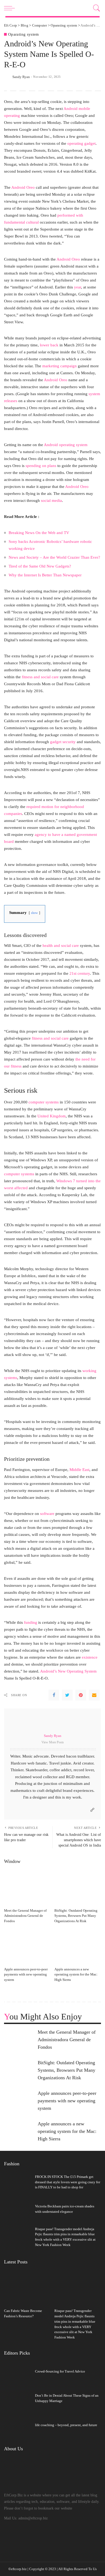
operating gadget (81, 143)
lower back (49, 345)
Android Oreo (23, 187)
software (48, 1513)
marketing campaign (59, 366)
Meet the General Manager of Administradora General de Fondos (25, 1916)
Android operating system (66, 445)
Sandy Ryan (21, 77)
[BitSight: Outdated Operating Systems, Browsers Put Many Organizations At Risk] (78, 1888)
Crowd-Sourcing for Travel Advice (60, 2371)
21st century (80, 973)
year (78, 287)
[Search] (96, 8)
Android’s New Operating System (68, 1671)
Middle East (79, 1469)
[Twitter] (67, 1695)
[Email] (94, 1695)
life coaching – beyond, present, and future (66, 2425)
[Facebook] (54, 1695)
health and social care (61, 945)
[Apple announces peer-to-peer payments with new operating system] (27, 1947)
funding (31, 1622)
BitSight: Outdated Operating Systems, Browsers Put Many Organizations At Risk (76, 1916)
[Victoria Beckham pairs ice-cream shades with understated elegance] (17, 2210)
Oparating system (24, 34)
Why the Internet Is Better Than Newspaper (45, 575)
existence (90, 1657)
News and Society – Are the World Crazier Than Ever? (54, 557)
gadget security (63, 742)
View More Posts (53, 1742)
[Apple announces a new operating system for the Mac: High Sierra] (78, 1947)
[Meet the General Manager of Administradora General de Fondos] (27, 1888)
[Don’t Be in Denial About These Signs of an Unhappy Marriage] (17, 2399)
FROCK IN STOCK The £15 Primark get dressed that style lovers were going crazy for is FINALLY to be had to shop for (68, 2182)
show (34, 913)
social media (51, 500)
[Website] (92, 1810)
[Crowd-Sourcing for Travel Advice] (17, 2372)
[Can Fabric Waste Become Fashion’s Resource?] (27, 2288)
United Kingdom (52, 1116)
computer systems (44, 1102)
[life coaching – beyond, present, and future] (17, 2426)
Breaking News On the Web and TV (39, 533)
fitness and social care (40, 677)
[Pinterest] (81, 1695)
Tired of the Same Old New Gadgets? (40, 566)
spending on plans (41, 466)
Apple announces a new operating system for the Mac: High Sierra (76, 1975)
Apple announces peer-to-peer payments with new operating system (26, 1975)
